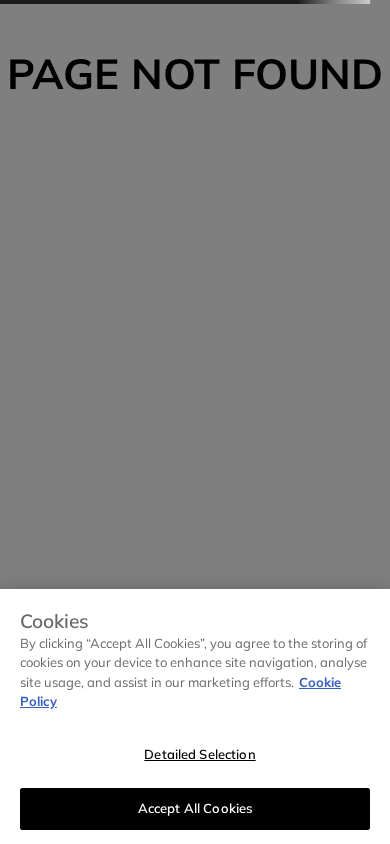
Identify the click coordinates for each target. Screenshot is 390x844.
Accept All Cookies (195, 808)
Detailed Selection (199, 754)
